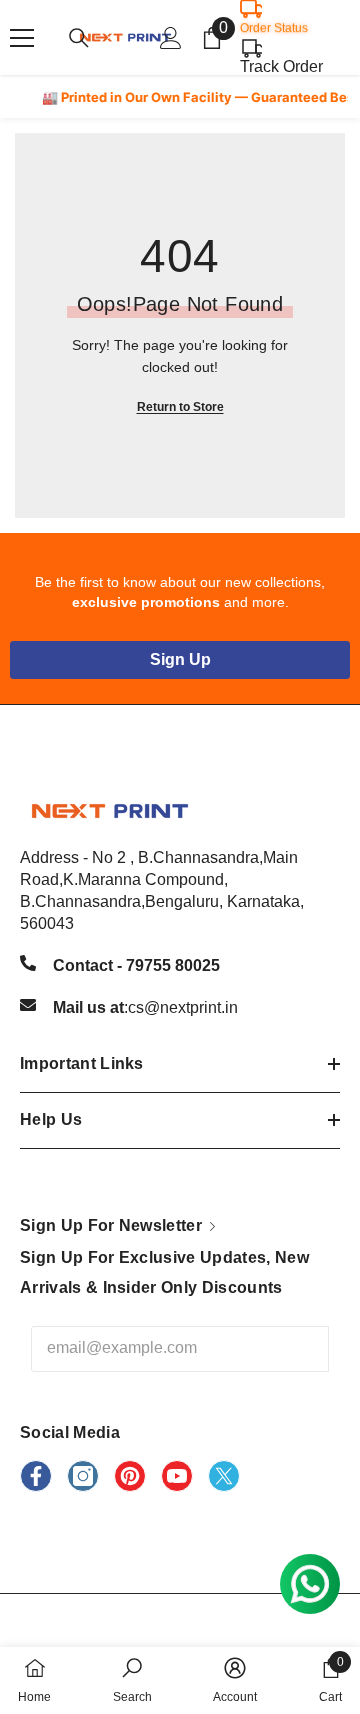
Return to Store (180, 407)
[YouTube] (177, 1476)
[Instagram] (83, 1476)
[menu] (22, 38)
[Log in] (171, 38)
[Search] (79, 38)
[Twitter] (224, 1476)
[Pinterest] (130, 1476)
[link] (132, 1680)
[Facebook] (36, 1476)
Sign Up (180, 659)
